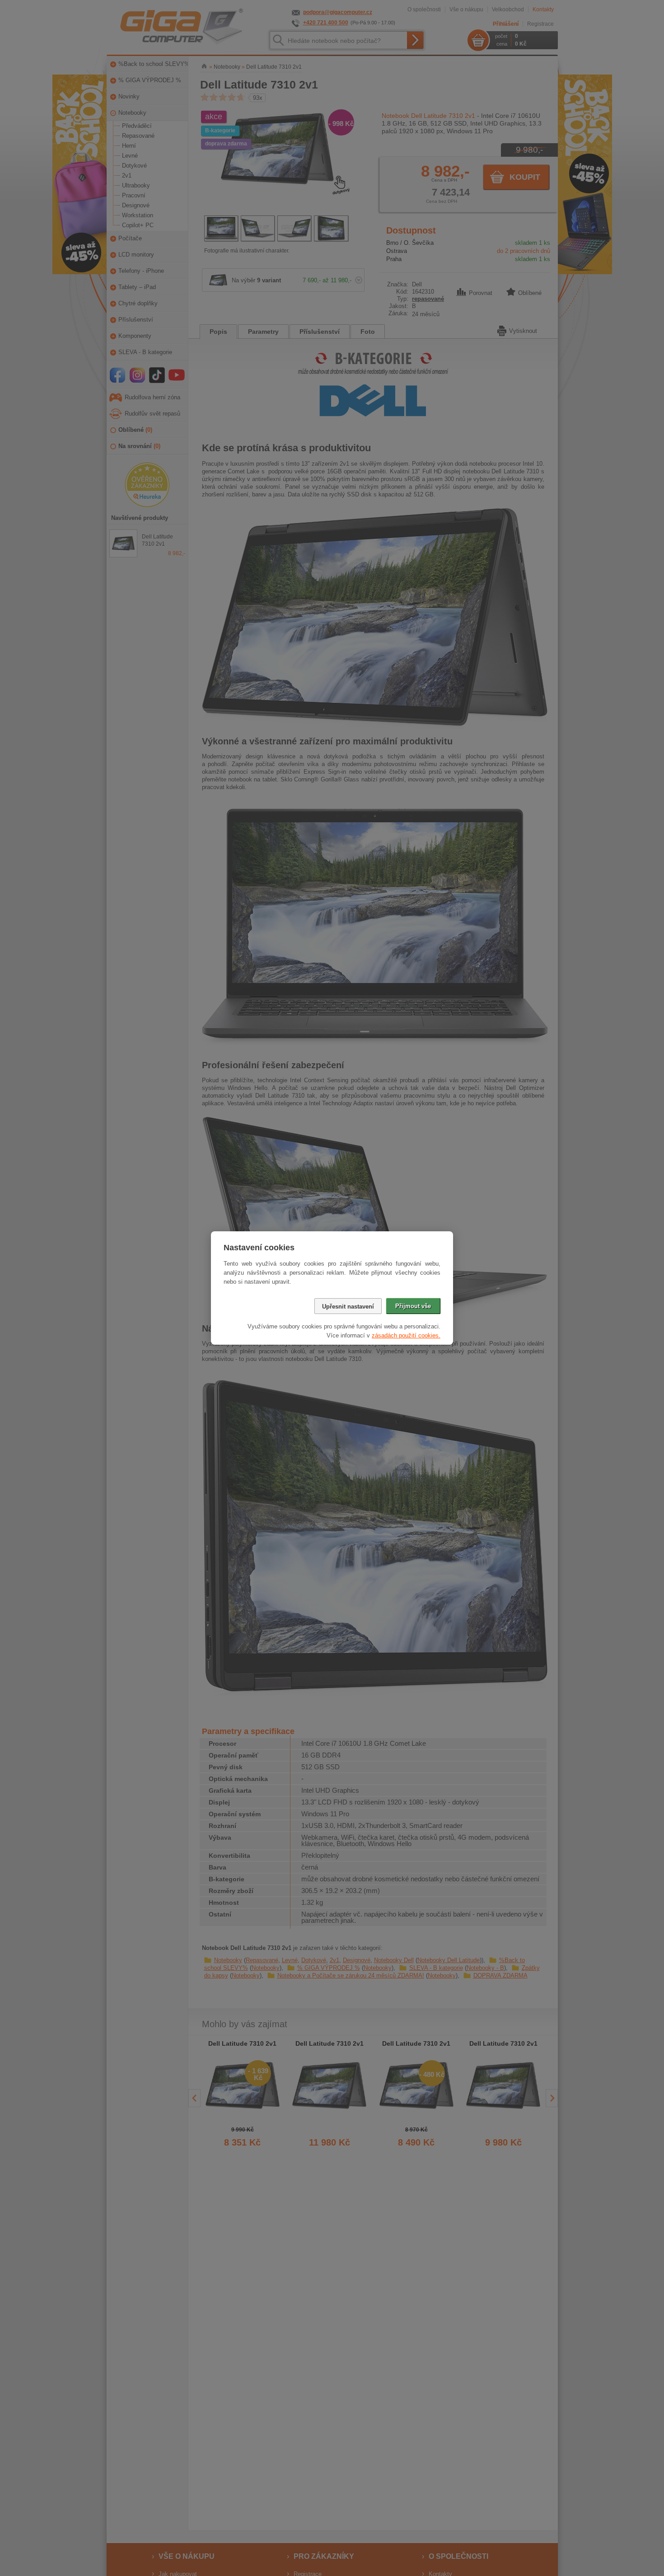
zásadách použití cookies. (406, 1335)
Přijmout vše (413, 1306)
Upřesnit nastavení (348, 1307)
